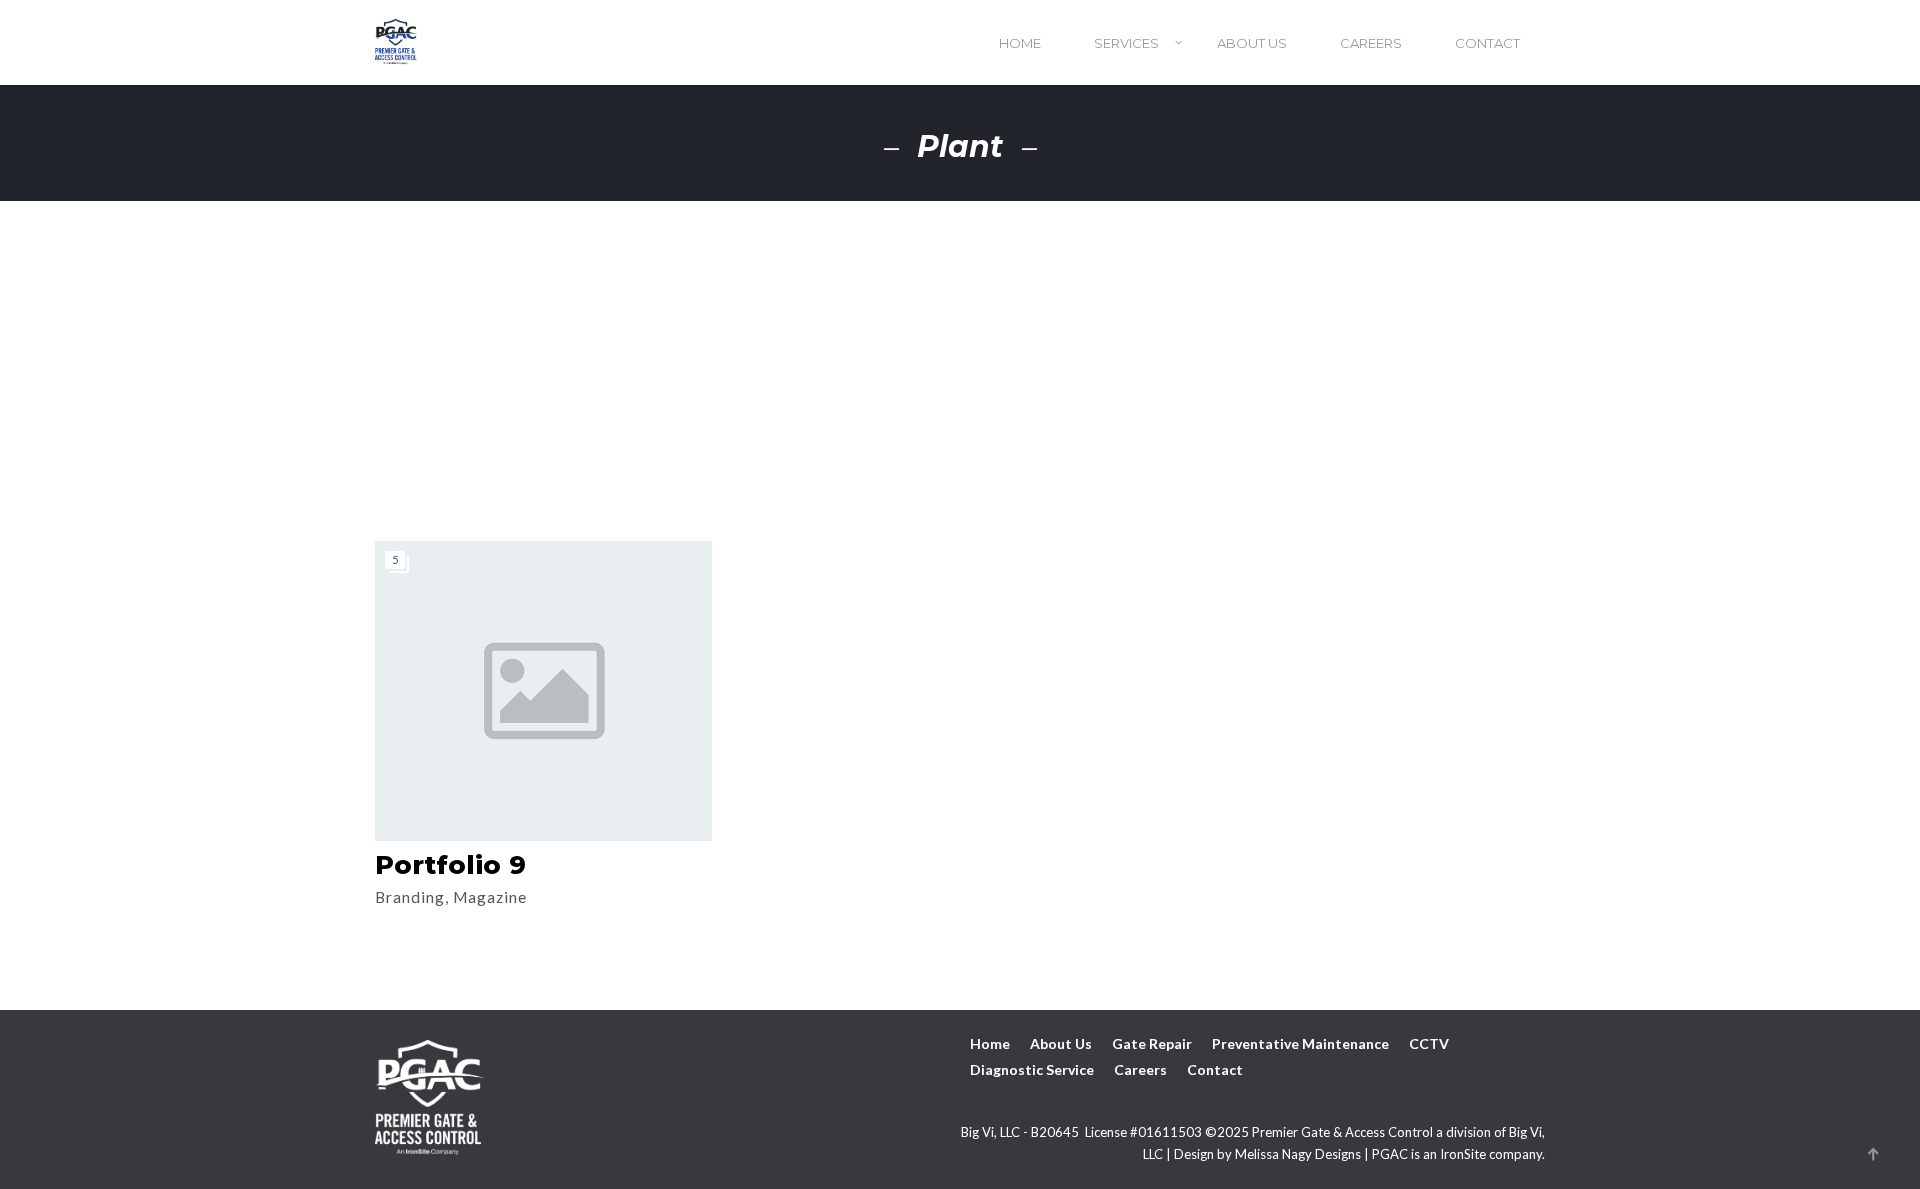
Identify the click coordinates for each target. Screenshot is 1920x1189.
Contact (1487, 43)
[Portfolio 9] (543, 691)
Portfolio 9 (450, 865)
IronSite (1463, 1154)
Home (1020, 43)
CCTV (1429, 1043)
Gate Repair (1152, 1043)
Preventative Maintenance (1300, 1043)
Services (1126, 43)
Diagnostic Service (1032, 1069)
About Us (1252, 43)
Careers (1371, 43)
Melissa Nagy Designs (1298, 1154)
